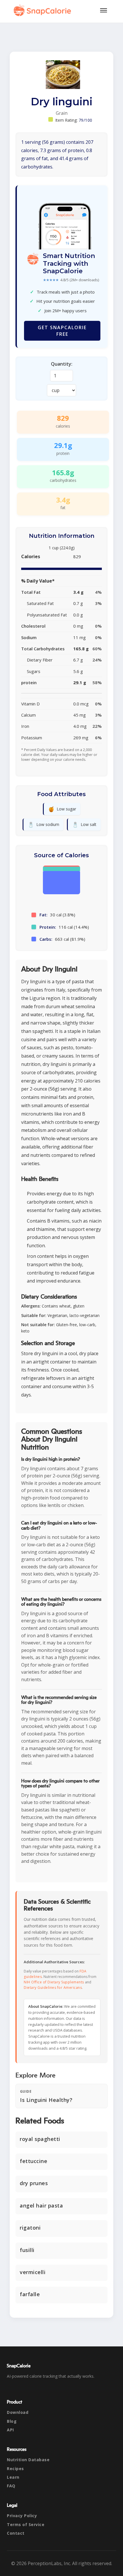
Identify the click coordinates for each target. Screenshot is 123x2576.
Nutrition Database (28, 2460)
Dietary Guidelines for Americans (53, 1988)
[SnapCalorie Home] (43, 10)
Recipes (15, 2469)
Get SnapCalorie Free (62, 331)
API (10, 2430)
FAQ (11, 2486)
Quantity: (62, 364)
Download (18, 2412)
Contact (16, 2533)
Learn (13, 2477)
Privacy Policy (22, 2516)
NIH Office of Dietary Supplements (54, 1982)
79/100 (86, 120)
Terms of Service (26, 2524)
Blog (12, 2421)
